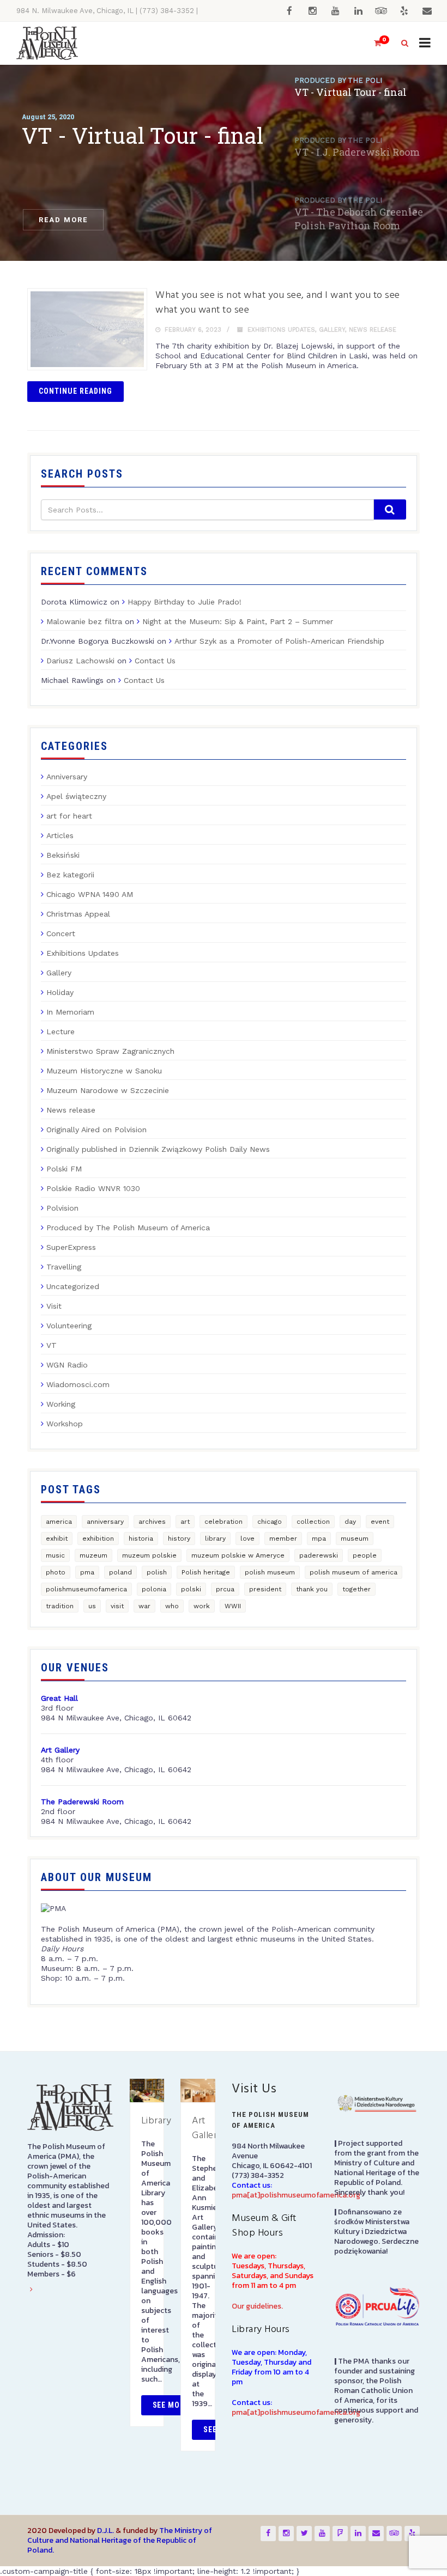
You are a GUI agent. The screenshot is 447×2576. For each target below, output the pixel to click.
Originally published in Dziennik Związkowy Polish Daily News (158, 1149)
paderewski (319, 1555)
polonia (154, 1589)
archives (152, 1522)
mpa (319, 1539)
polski (191, 1589)
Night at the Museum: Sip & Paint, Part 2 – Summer (238, 621)
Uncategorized (73, 1286)
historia (141, 1539)
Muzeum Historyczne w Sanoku (104, 1071)
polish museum (270, 1572)
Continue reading (75, 391)
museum (355, 1539)
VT (52, 1345)
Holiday (60, 992)
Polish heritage (206, 1572)
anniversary (105, 1522)
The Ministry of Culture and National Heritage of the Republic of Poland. (120, 2540)
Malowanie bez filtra (84, 621)
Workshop (65, 1424)
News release (373, 330)
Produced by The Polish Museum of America (128, 1228)
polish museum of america (354, 1572)
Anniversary (67, 777)
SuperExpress (71, 1247)
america (59, 1522)
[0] (373, 43)
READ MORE (63, 220)
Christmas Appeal (78, 914)
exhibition (98, 1539)
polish (157, 1572)
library (215, 1539)
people (365, 1555)
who (172, 1606)
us (92, 1606)
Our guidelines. (257, 2306)
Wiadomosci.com (78, 1384)
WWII (233, 1606)
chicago (270, 1522)
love (247, 1539)
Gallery (332, 330)
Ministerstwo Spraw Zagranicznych (110, 1051)
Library (156, 2121)
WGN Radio (67, 1365)
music (55, 1555)
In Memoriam (70, 1012)
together (357, 1589)
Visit (54, 1306)
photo (56, 1572)
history (179, 1539)
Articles (60, 835)
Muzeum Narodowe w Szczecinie (108, 1090)
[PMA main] (47, 43)
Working (61, 1404)
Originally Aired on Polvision (96, 1130)
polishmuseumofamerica (86, 1589)
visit (117, 1606)
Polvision (62, 1208)
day (350, 1522)
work (202, 1606)
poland (120, 1572)
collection (313, 1522)
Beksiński (63, 855)
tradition (60, 1606)
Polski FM (64, 1169)
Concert (61, 933)
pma (87, 1572)
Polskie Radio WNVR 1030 (93, 1188)
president (265, 1589)
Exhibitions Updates (281, 330)
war (144, 1606)
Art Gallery (207, 2128)
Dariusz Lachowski (80, 661)
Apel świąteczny (76, 796)
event (380, 1522)
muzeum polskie (149, 1555)
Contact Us (155, 661)
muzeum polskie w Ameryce (238, 1555)
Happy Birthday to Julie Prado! (185, 602)
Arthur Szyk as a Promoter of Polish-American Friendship (279, 641)
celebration (224, 1522)
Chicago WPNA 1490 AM (90, 894)
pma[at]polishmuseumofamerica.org (296, 2195)
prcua (225, 1589)
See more (171, 2405)
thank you (312, 1589)
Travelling (64, 1267)
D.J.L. (105, 2531)
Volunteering (69, 1326)
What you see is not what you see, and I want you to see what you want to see (278, 303)
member (283, 1539)
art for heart (69, 816)
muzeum (93, 1555)
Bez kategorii (70, 875)
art (185, 1522)
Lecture (61, 1031)
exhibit (57, 1539)
